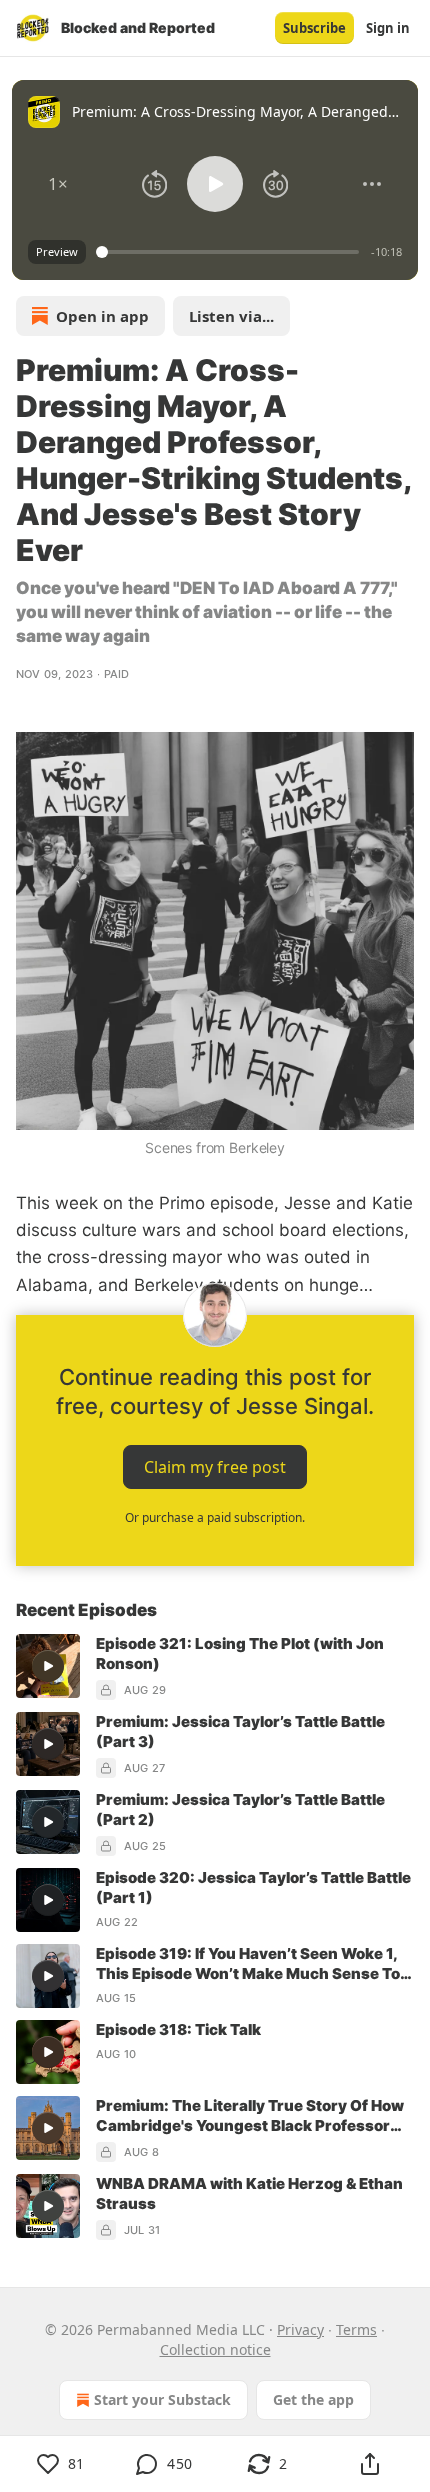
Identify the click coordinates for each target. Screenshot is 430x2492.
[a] (48, 1666)
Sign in (388, 28)
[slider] (230, 252)
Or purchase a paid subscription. (215, 1517)
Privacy (300, 2329)
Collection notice (215, 2349)
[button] (58, 184)
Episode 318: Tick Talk (178, 2029)
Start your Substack (162, 2399)
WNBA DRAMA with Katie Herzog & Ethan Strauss (249, 2193)
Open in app (102, 316)
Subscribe (314, 28)
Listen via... (231, 316)
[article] (215, 1667)
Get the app (313, 2399)
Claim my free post (215, 1466)
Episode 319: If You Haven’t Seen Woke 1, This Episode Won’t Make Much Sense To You (248, 1964)
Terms (356, 2329)
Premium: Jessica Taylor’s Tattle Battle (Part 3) (240, 1731)
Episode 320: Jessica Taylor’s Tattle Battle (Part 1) (253, 1887)
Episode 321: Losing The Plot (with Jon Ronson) (240, 1653)
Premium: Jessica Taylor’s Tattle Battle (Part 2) (240, 1809)
